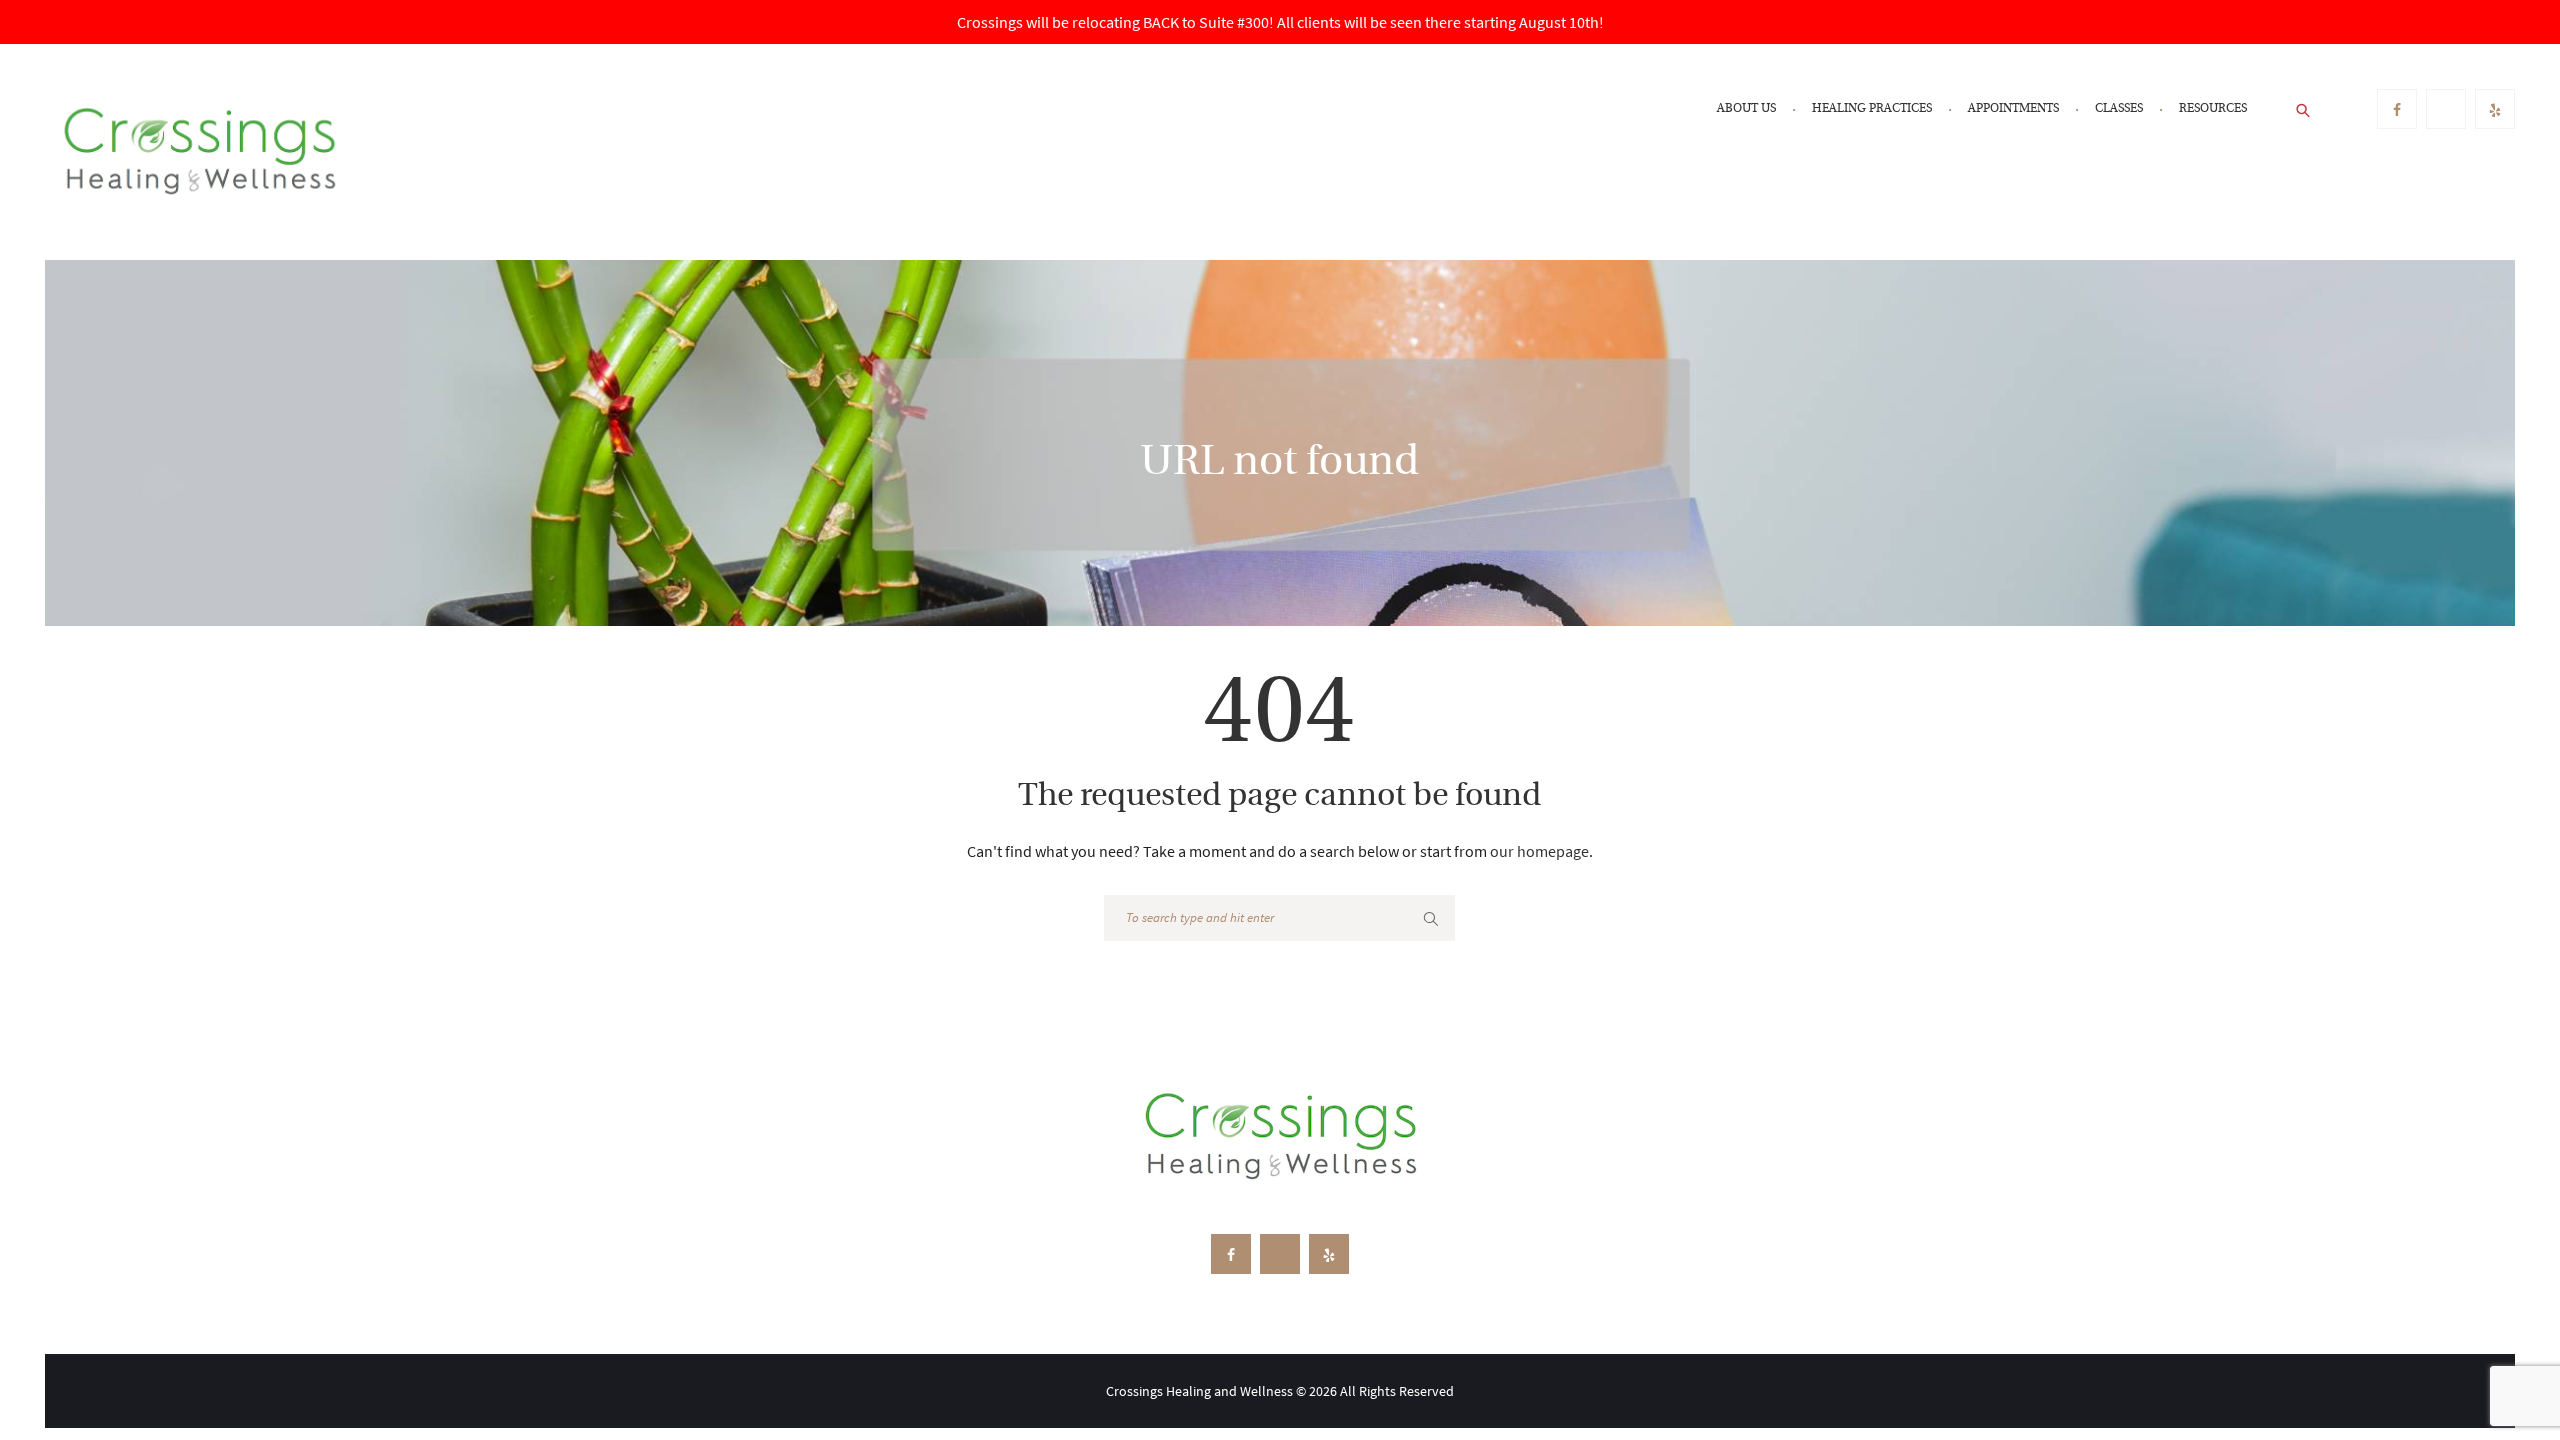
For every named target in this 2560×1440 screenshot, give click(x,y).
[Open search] (2304, 109)
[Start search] (1431, 919)
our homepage (1539, 851)
